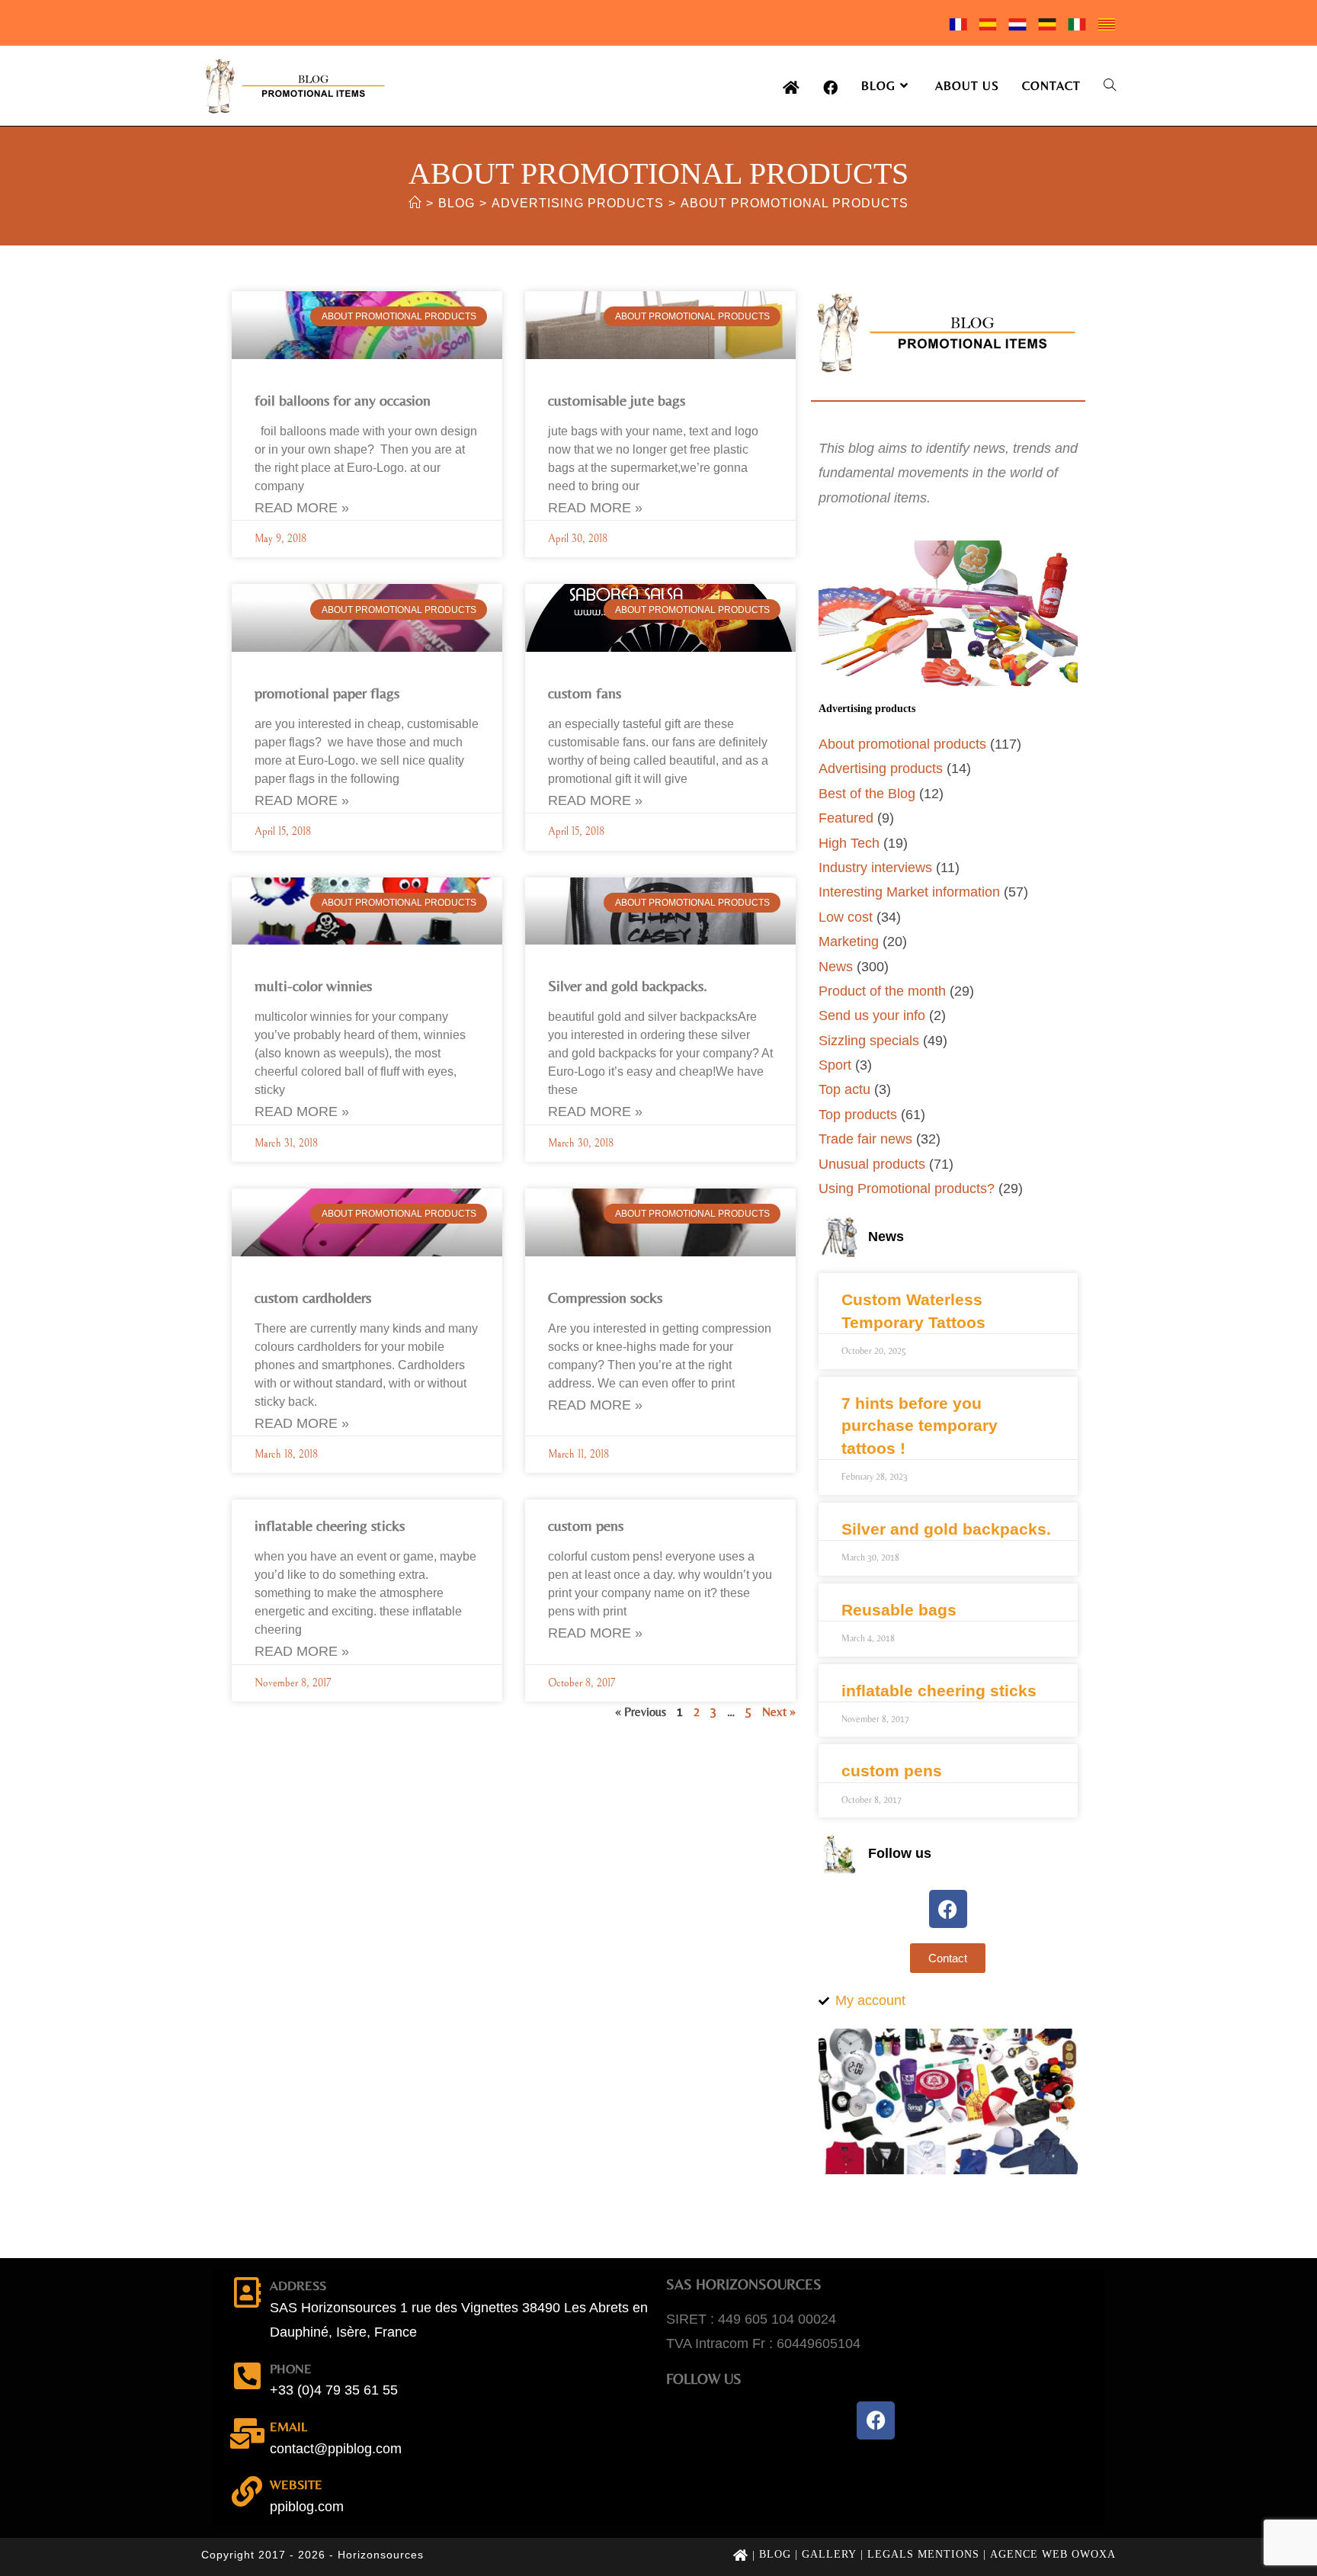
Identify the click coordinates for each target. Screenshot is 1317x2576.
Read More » (302, 508)
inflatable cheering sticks (330, 1525)
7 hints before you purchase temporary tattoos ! (920, 1426)
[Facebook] (948, 1909)
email (288, 2427)
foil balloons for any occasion (343, 400)
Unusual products (872, 1164)
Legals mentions (923, 2554)
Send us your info (872, 1015)
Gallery (829, 2554)
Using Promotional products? (907, 1189)
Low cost (846, 917)
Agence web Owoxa (1053, 2554)
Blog (775, 2554)
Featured (846, 818)
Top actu (844, 1089)
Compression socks (605, 1297)
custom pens (586, 1525)
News (836, 967)
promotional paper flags (327, 693)
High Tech (849, 843)
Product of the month (882, 991)
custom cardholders (313, 1297)
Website (296, 2485)
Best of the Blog (867, 794)
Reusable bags (899, 1610)
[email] (247, 2433)
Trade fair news (865, 1139)
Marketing (849, 942)
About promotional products (795, 203)
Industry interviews (875, 868)
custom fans (585, 693)
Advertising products (881, 768)
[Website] (247, 2491)
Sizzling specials (869, 1041)
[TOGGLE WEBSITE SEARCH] (1110, 86)
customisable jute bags (617, 400)
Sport (835, 1065)
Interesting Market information (909, 892)
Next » (779, 1712)
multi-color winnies (313, 985)
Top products (858, 1115)
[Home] (415, 203)
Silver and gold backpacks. (628, 985)
